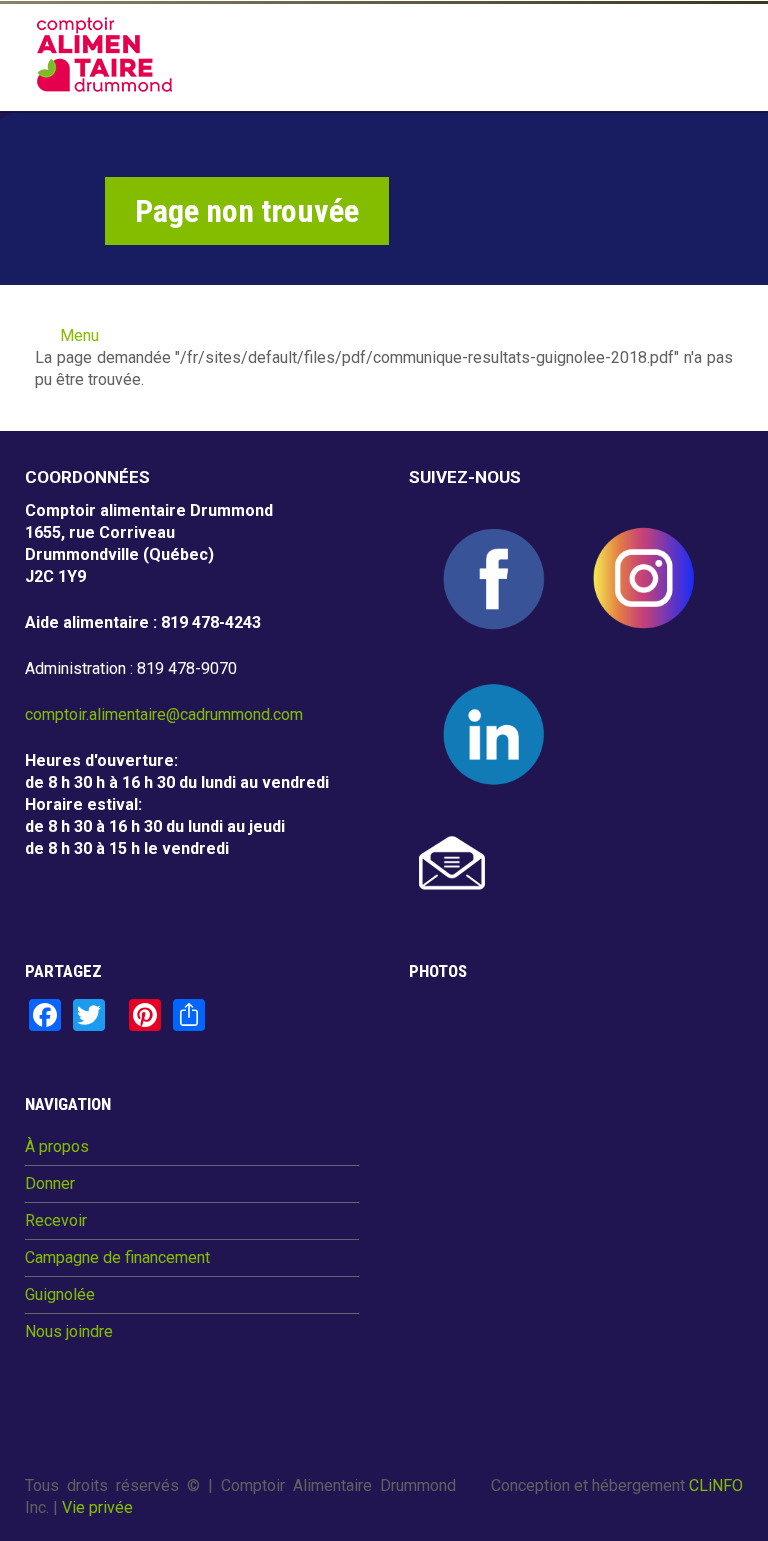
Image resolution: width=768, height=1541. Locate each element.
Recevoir (56, 1221)
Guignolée (60, 1295)
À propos (57, 1147)
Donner (50, 1184)
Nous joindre (69, 1332)
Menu (79, 335)
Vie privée (97, 1507)
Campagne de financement (117, 1258)
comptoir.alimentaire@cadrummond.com (164, 714)
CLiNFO (716, 1485)
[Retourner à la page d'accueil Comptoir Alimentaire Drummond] (104, 54)
